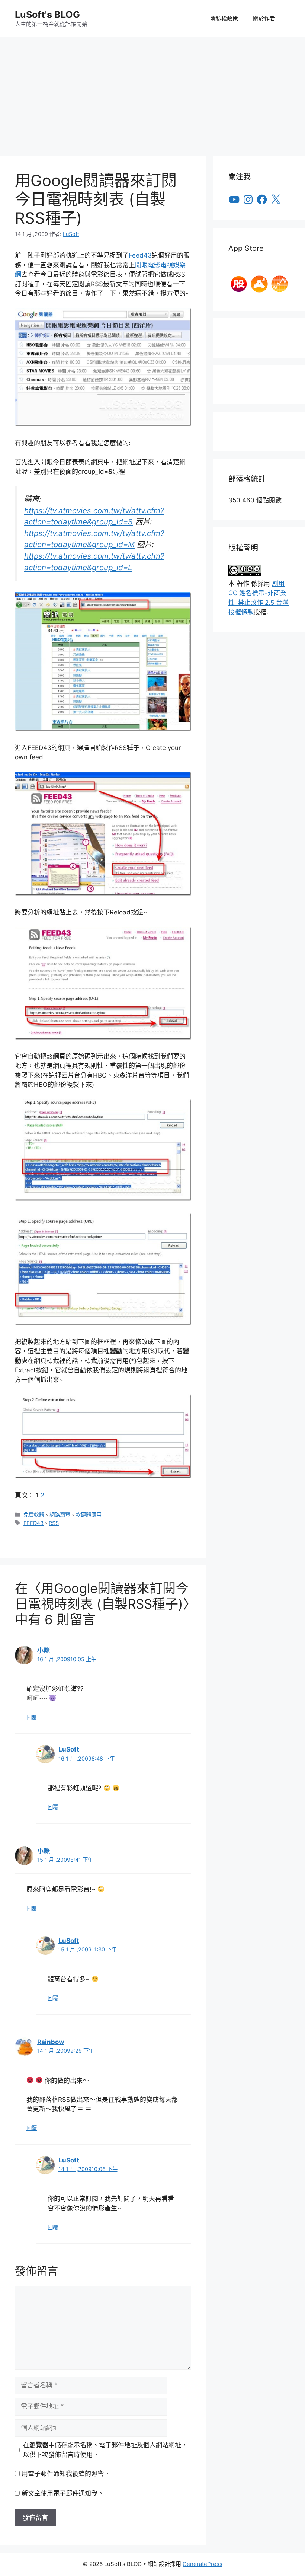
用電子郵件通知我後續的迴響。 (66, 2474)
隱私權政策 (224, 18)
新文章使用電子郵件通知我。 (63, 2493)
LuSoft (69, 1749)
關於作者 (264, 18)
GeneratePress (203, 2564)
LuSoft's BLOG (47, 15)
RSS (54, 1523)
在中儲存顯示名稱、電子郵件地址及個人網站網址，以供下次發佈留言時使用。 (105, 2450)
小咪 (44, 1650)
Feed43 (140, 255)
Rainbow (51, 2042)
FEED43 (33, 1523)
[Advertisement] (152, 93)
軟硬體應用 (89, 1515)
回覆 (32, 1718)
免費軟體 (34, 1515)
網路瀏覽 (60, 1515)
